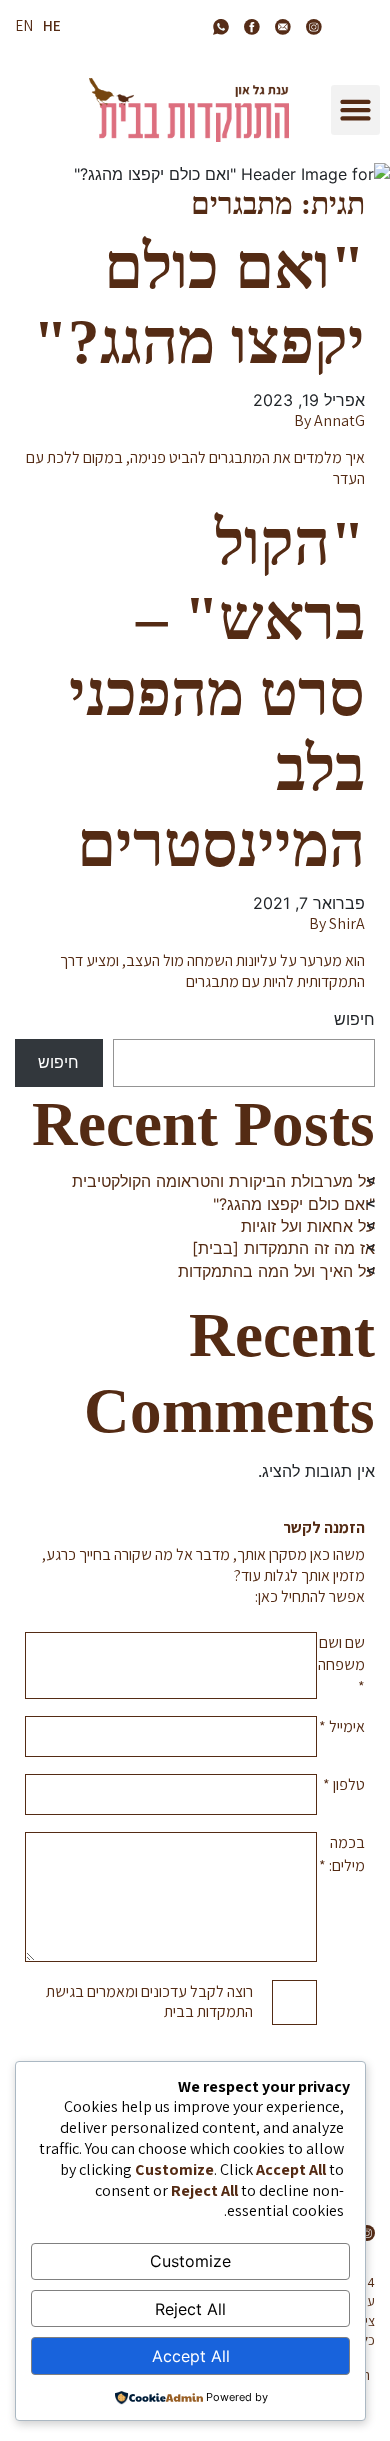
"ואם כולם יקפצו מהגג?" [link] (294, 1204)
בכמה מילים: (342, 1853)
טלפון (344, 1784)
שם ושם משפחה (341, 1665)
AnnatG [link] (339, 420)
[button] (356, 110)
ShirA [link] (347, 923)
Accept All (191, 2356)
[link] (313, 27)
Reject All (190, 2309)
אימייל (342, 1726)
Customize (190, 2261)
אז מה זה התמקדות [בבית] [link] (283, 1248)
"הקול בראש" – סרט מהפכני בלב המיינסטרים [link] (217, 694)
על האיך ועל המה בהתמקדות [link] (276, 1271)
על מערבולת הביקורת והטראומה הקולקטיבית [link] (223, 1181)
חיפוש (354, 1019)
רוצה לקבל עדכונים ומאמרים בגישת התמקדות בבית (149, 2002)
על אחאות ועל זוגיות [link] (308, 1226)
